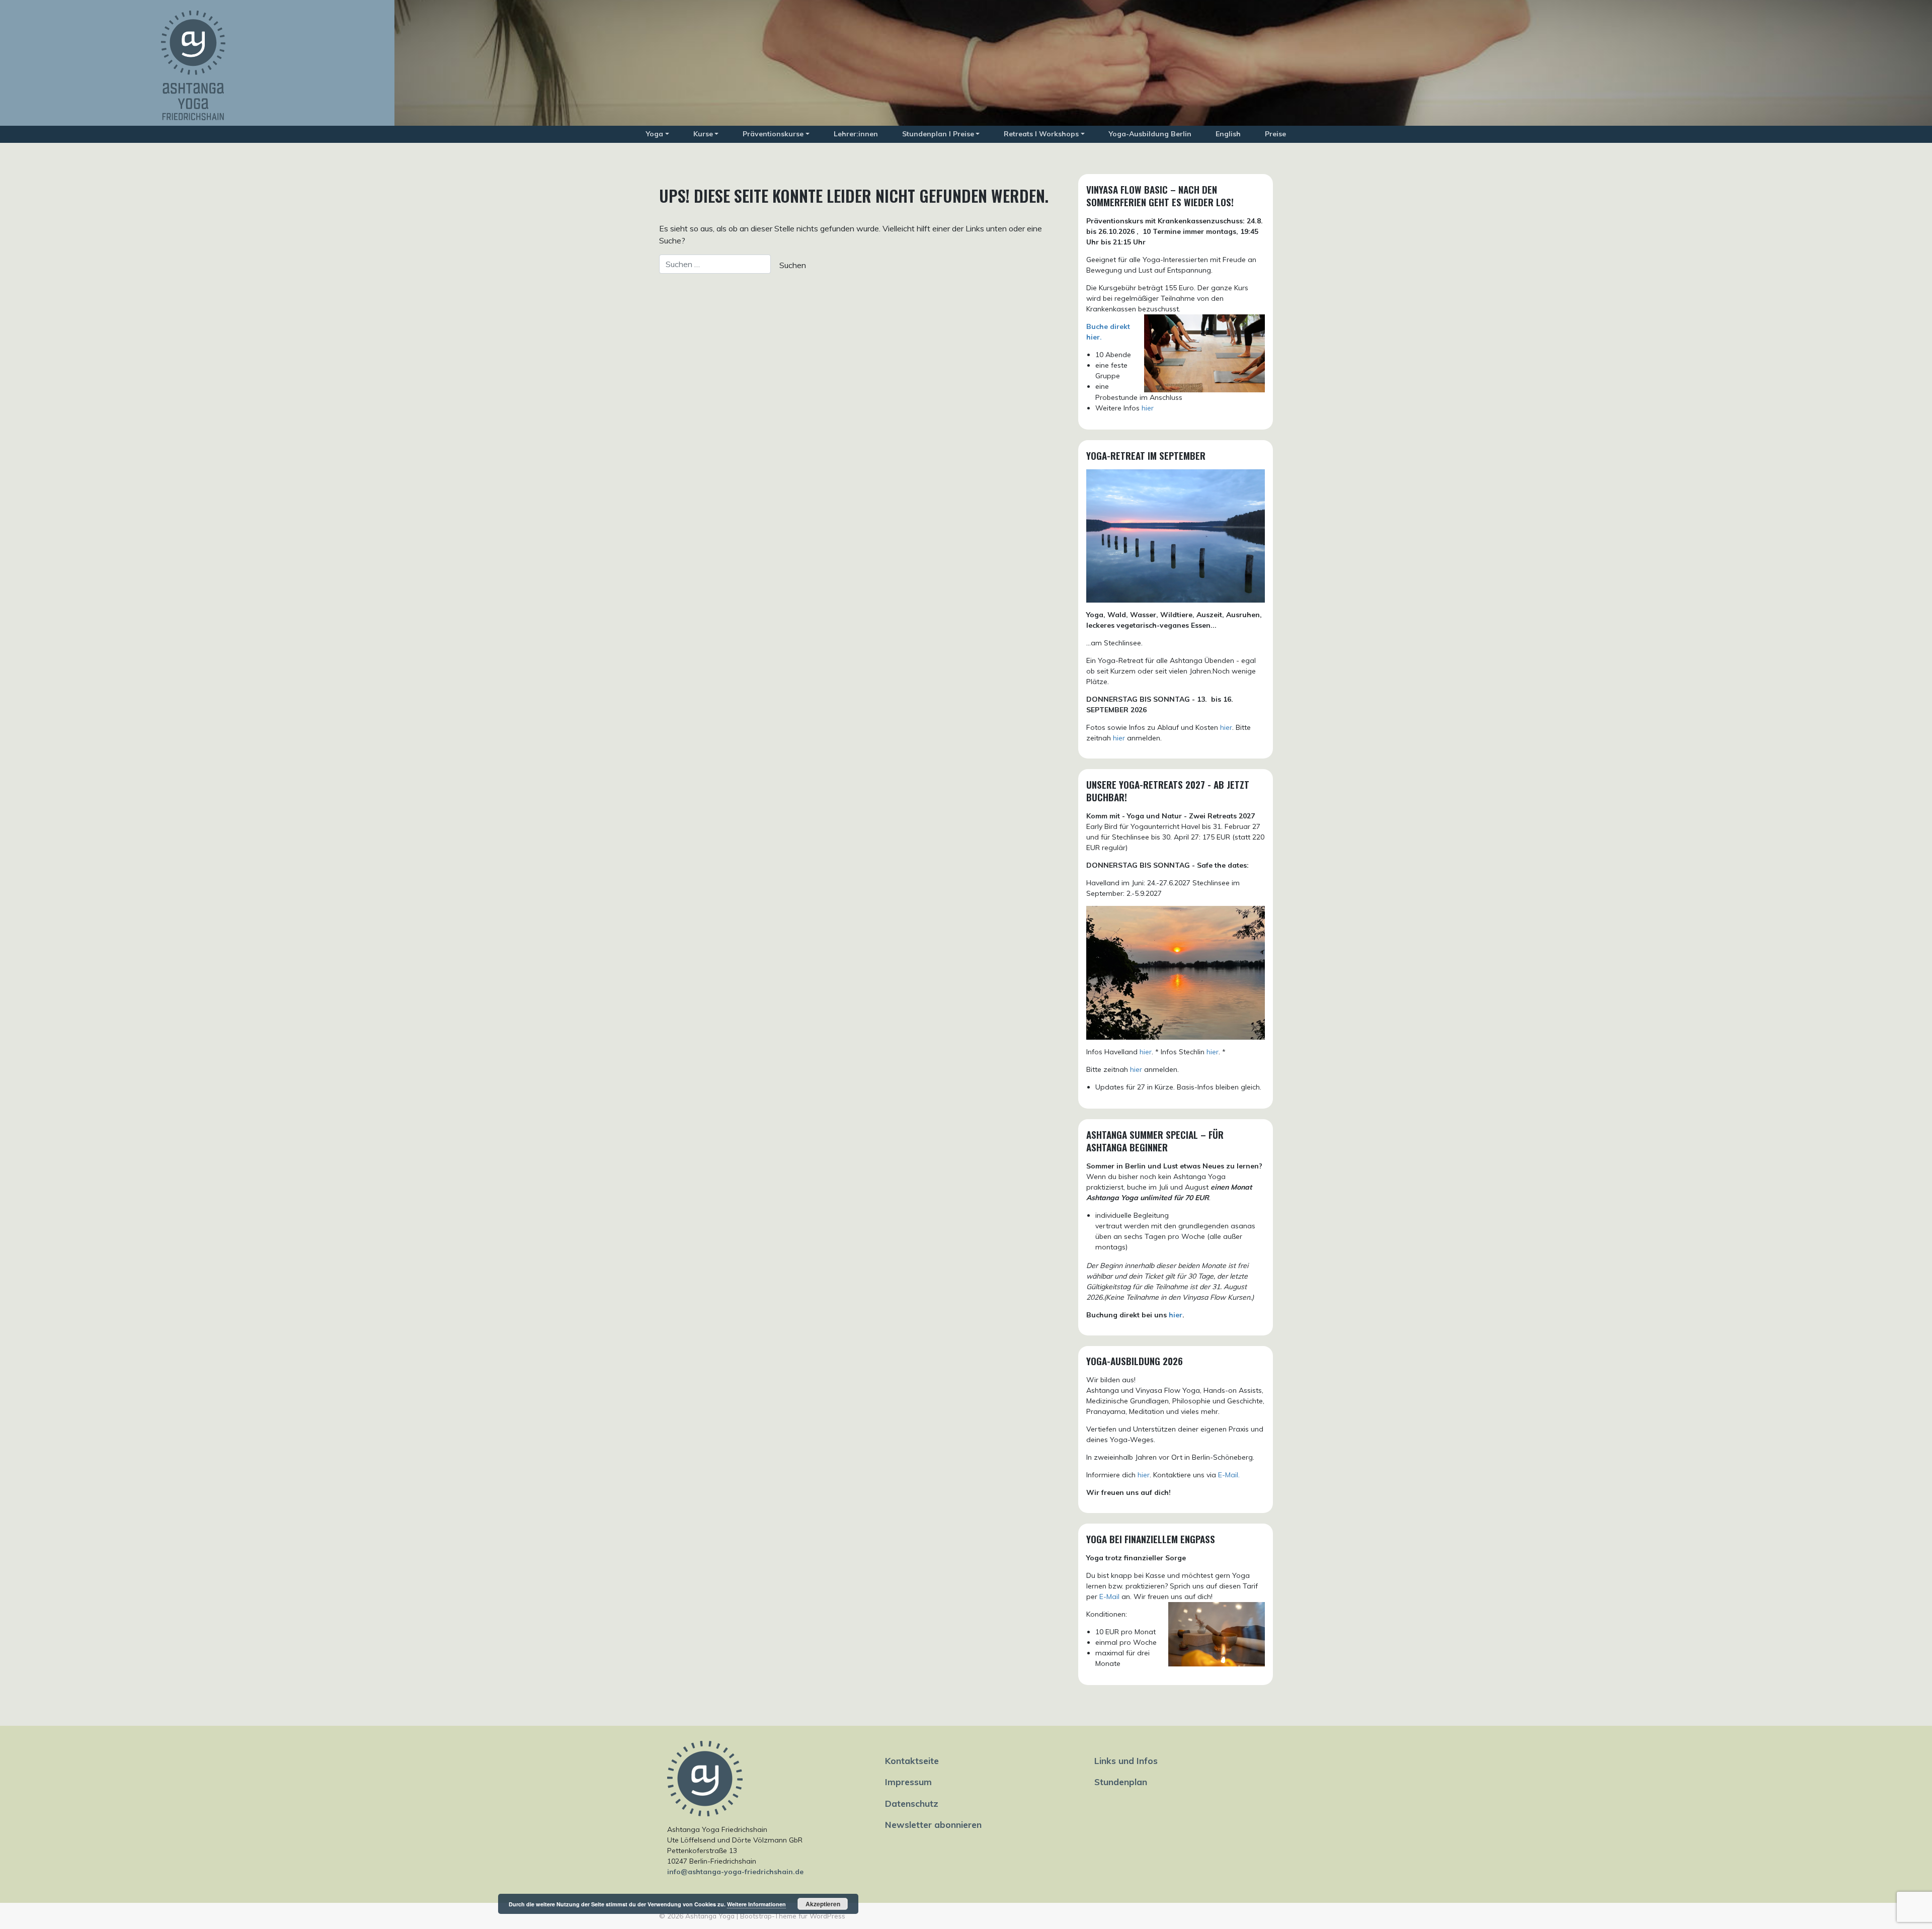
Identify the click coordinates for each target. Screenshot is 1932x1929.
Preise (1275, 134)
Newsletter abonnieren (933, 1824)
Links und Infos (1126, 1760)
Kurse (703, 134)
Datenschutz (912, 1803)
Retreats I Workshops (1041, 134)
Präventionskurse (773, 134)
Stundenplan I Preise (938, 134)
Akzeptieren (823, 1904)
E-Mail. (1229, 1475)
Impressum (908, 1782)
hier (1148, 408)
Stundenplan (1121, 1782)
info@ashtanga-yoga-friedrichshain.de (735, 1872)
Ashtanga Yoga (710, 1916)
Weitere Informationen (756, 1904)
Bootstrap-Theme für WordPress (793, 1916)
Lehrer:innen (856, 134)
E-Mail (1109, 1597)
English (1228, 134)
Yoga (655, 134)
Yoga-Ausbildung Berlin (1150, 134)
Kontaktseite (912, 1760)
